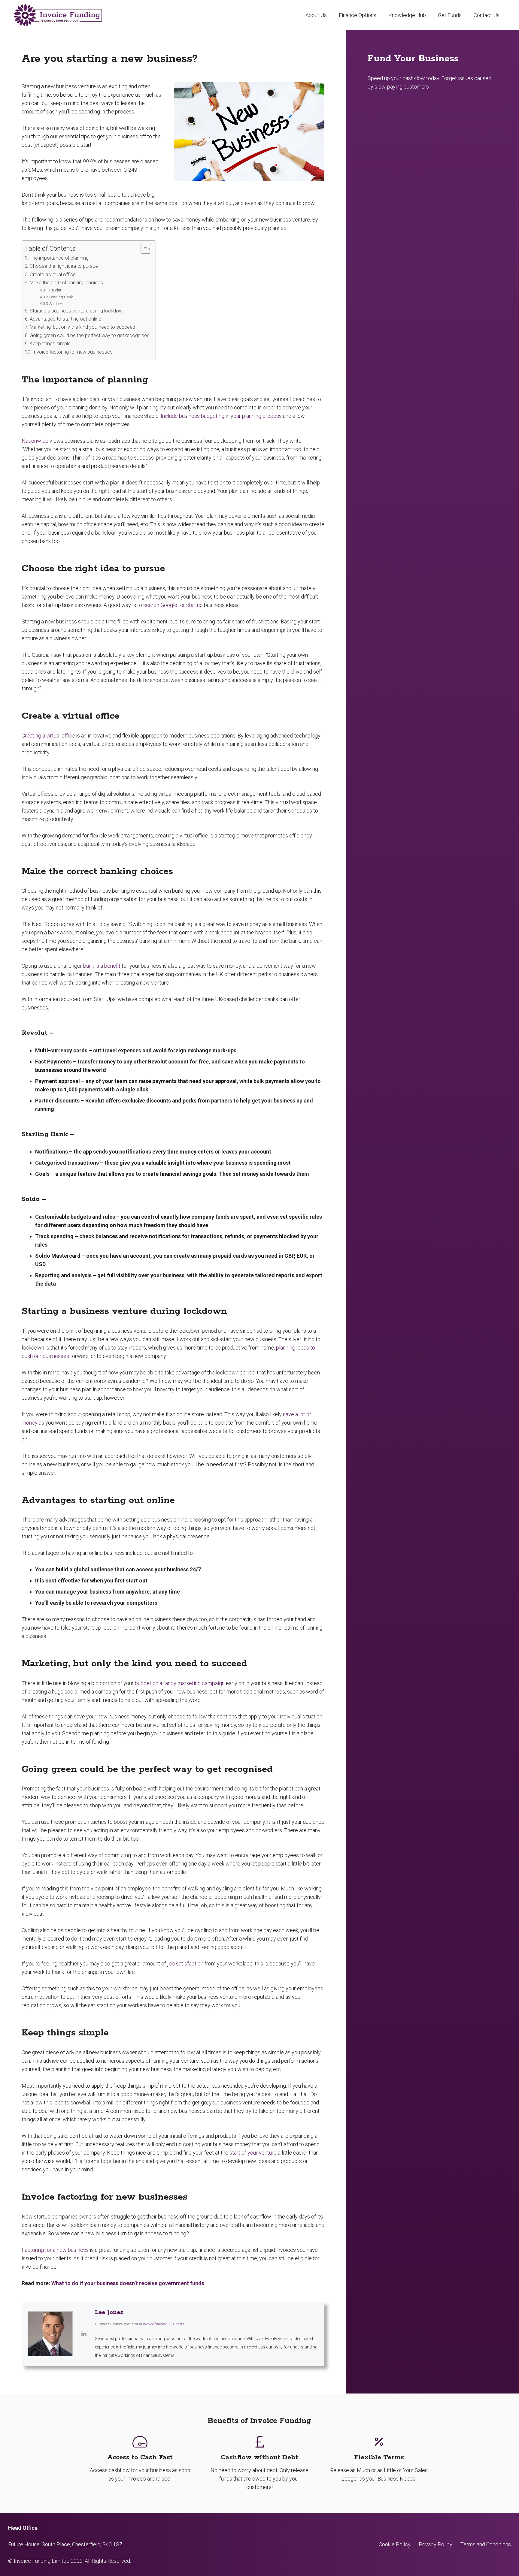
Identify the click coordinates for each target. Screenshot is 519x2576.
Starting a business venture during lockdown (77, 311)
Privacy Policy (436, 2544)
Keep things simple (50, 344)
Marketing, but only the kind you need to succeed (82, 327)
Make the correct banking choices (66, 283)
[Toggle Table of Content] (143, 249)
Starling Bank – (63, 297)
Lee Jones (109, 2312)
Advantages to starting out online (65, 319)
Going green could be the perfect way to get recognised (90, 335)
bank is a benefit (102, 966)
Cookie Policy (395, 2544)
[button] (381, 15)
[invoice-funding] (58, 15)
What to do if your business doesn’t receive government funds (128, 2283)
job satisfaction (185, 1964)
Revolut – (57, 290)
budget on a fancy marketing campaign (180, 1683)
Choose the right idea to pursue (64, 266)
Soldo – (56, 304)
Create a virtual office (53, 274)
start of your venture (253, 2153)
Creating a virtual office (48, 736)
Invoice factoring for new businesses (73, 352)
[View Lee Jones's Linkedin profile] (84, 2334)
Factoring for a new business (55, 2250)
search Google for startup (173, 605)
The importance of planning (59, 258)
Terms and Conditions (486, 2544)
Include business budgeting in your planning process (221, 416)
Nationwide (35, 441)
